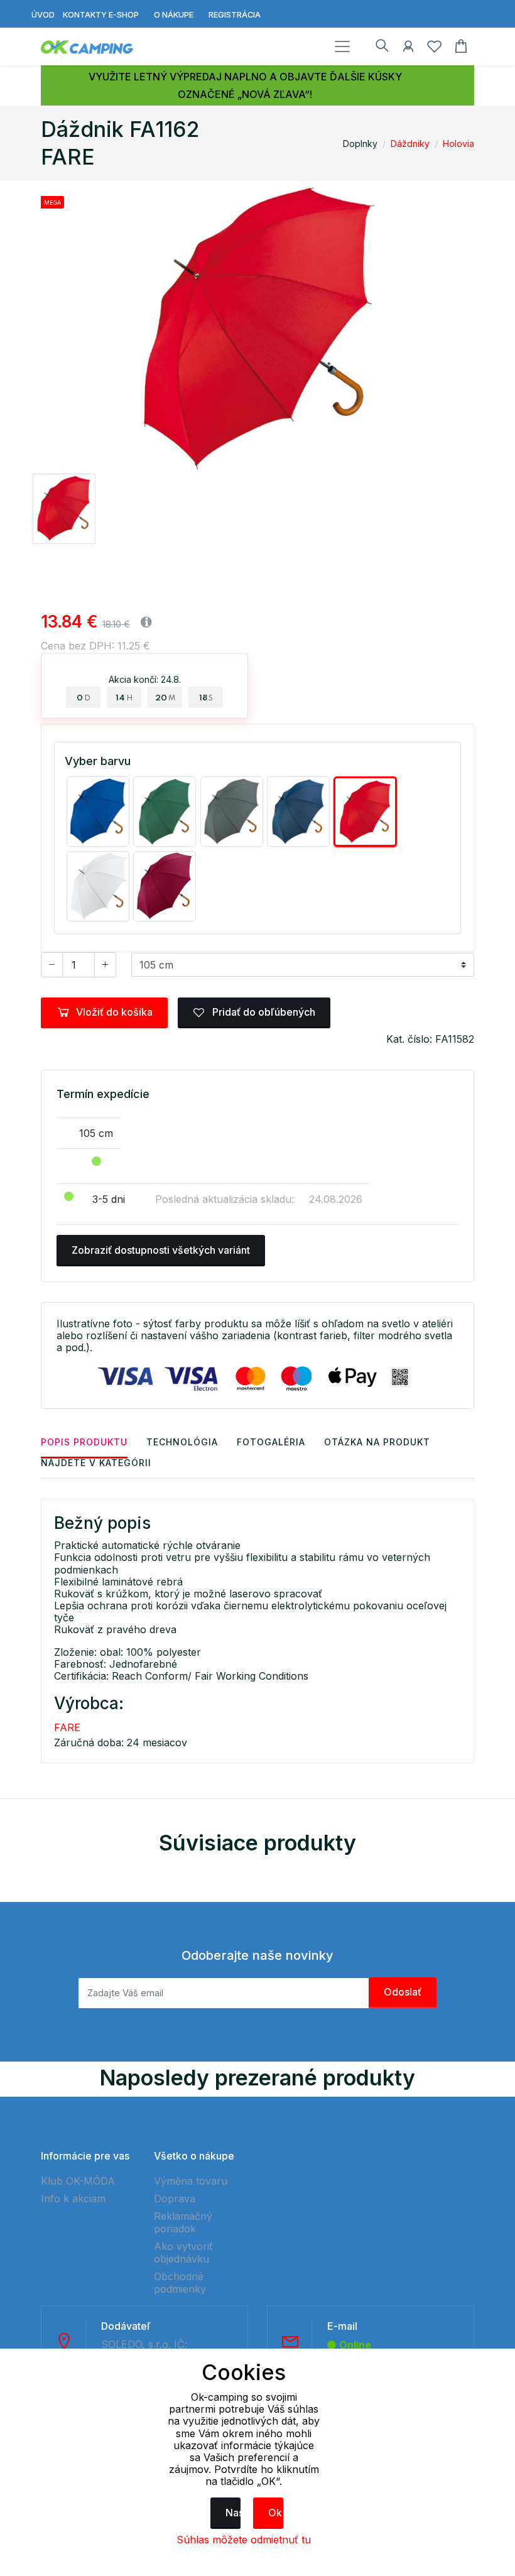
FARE (67, 1727)
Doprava (175, 2198)
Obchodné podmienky (180, 2283)
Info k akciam (73, 2198)
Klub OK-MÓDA (78, 2181)
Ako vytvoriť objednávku (183, 2253)
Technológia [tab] (182, 1442)
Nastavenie (233, 2513)
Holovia (458, 144)
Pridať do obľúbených (263, 1012)
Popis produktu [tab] (84, 1442)
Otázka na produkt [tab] (377, 1442)
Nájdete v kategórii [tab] (96, 1463)
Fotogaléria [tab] (271, 1442)
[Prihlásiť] (408, 48)
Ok (275, 2513)
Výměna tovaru (191, 2181)
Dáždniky (410, 144)
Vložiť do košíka (114, 1012)
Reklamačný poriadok (183, 2222)
